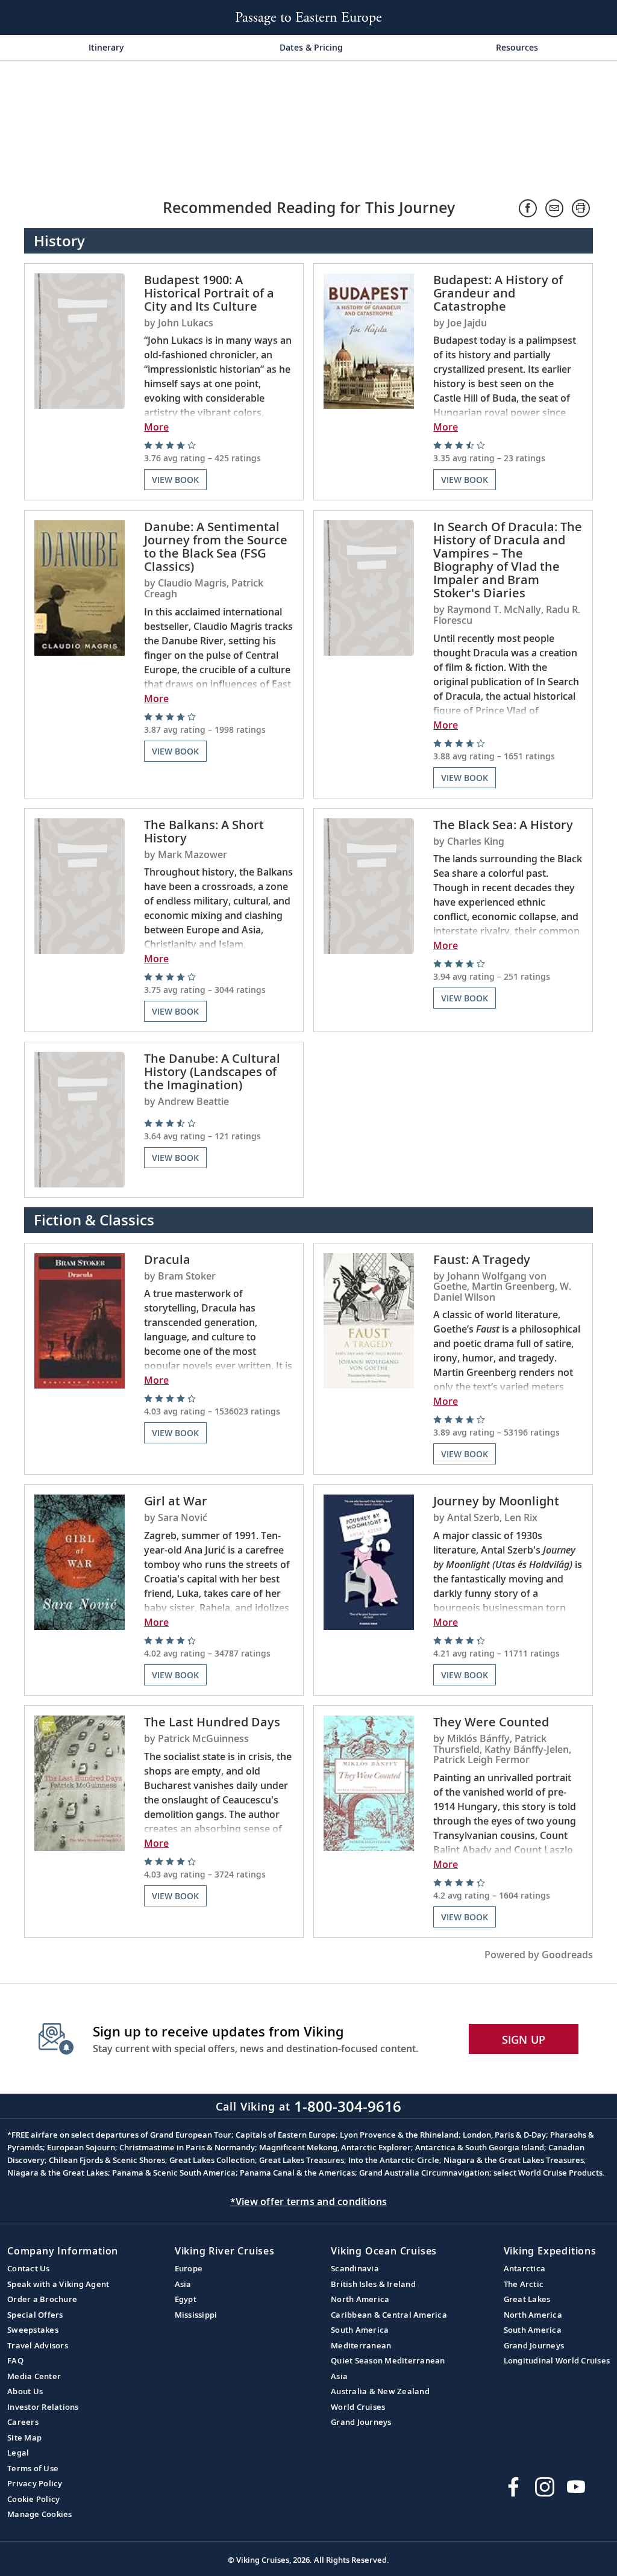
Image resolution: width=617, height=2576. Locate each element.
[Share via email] (554, 208)
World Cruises (358, 2407)
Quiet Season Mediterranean (388, 2360)
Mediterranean (361, 2345)
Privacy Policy (35, 2483)
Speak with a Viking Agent (58, 2284)
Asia (183, 2284)
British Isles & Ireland (373, 2284)
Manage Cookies (40, 2514)
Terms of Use (33, 2468)
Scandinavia (355, 2268)
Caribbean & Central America (389, 2315)
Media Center (34, 2376)
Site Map (24, 2438)
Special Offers (35, 2315)
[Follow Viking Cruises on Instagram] (545, 2487)
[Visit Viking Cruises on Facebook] (513, 2487)
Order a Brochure (42, 2299)
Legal (18, 2453)
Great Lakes (527, 2299)
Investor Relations (43, 2407)
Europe (189, 2268)
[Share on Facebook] (528, 208)
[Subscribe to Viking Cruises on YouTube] (576, 2487)
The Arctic (524, 2284)
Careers (23, 2422)
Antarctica (525, 2268)
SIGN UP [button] (524, 2039)
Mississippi (196, 2315)
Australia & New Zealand (380, 2391)
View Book (175, 480)
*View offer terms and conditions (309, 2201)
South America (360, 2330)
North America (360, 2299)
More (156, 427)
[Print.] (581, 208)
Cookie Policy (33, 2499)
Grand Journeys (361, 2422)
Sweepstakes (33, 2330)
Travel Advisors (38, 2345)
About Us (25, 2391)
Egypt (186, 2299)
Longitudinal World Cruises (557, 2360)
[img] (219, 452)
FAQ (15, 2360)
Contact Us (29, 2268)
